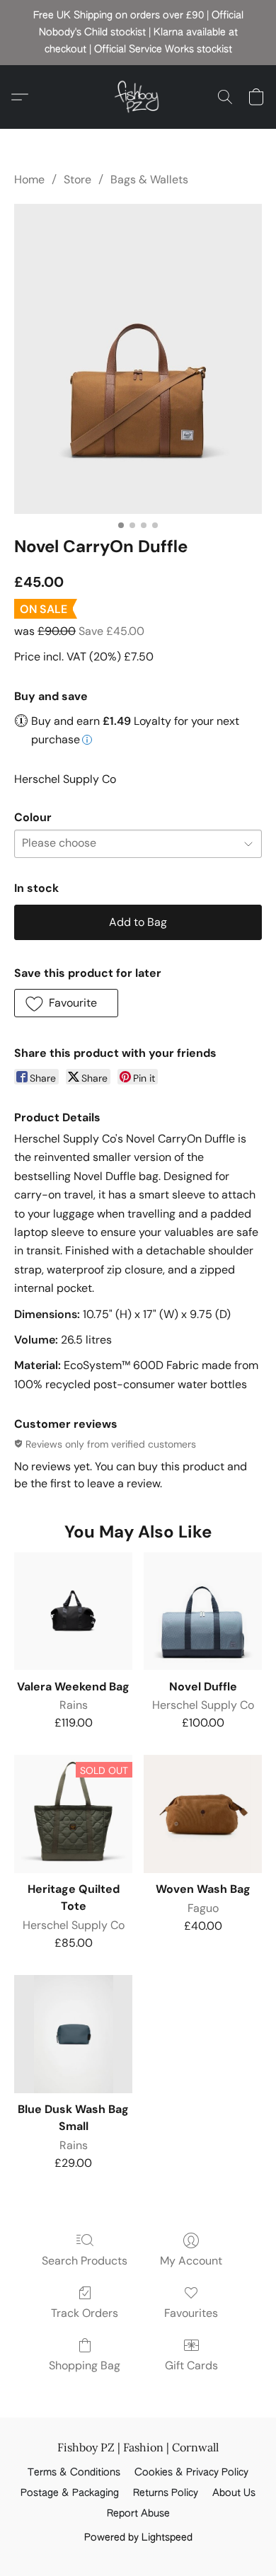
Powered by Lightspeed (138, 2538)
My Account (191, 2261)
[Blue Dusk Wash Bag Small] (73, 2034)
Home (29, 179)
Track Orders (85, 2313)
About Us (234, 2493)
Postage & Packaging (70, 2493)
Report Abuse (138, 2514)
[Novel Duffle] (203, 1612)
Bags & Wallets (149, 179)
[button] (138, 97)
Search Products (85, 2261)
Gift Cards (191, 2365)
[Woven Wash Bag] (203, 1814)
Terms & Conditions (74, 2473)
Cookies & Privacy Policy (191, 2473)
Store (77, 179)
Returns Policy (166, 2493)
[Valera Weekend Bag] (73, 1612)
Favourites (191, 2313)
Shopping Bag (85, 2365)
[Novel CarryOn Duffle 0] (138, 359)
